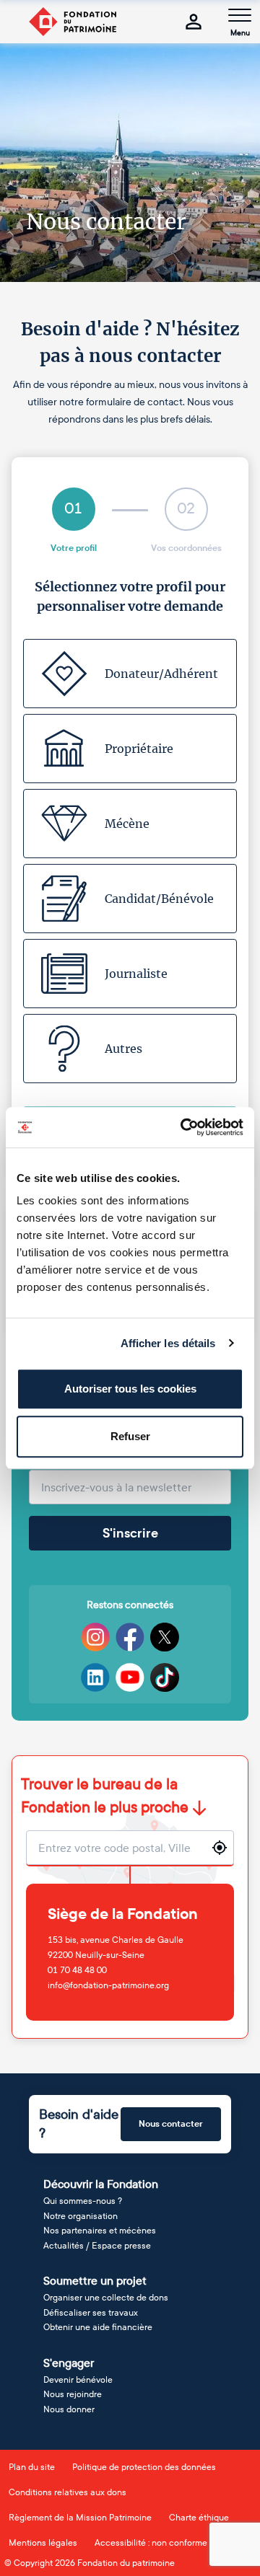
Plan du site (32, 2467)
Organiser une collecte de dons (106, 2298)
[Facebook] (130, 1637)
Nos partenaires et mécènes (100, 2231)
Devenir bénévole (78, 2380)
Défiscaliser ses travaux (91, 2313)
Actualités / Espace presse (97, 2246)
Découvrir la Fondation (101, 2184)
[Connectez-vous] (194, 22)
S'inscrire (130, 1533)
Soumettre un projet (95, 2281)
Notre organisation (81, 2216)
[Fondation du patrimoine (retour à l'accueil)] (72, 22)
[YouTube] (130, 1677)
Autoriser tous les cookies (130, 1389)
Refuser (130, 1436)
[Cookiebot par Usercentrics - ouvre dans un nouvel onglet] (183, 1127)
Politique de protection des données (144, 2467)
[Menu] (240, 15)
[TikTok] (165, 1677)
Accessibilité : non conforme (151, 2543)
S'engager (69, 2363)
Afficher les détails (168, 1343)
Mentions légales (43, 2543)
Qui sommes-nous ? (83, 2201)
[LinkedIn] (95, 1677)
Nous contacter (171, 2124)
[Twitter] (165, 1637)
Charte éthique (199, 2518)
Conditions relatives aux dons (68, 2492)
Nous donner (69, 2409)
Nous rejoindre (73, 2394)
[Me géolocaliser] (220, 1848)
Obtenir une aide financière (98, 2327)
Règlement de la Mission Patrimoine (80, 2518)
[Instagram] (95, 1637)
